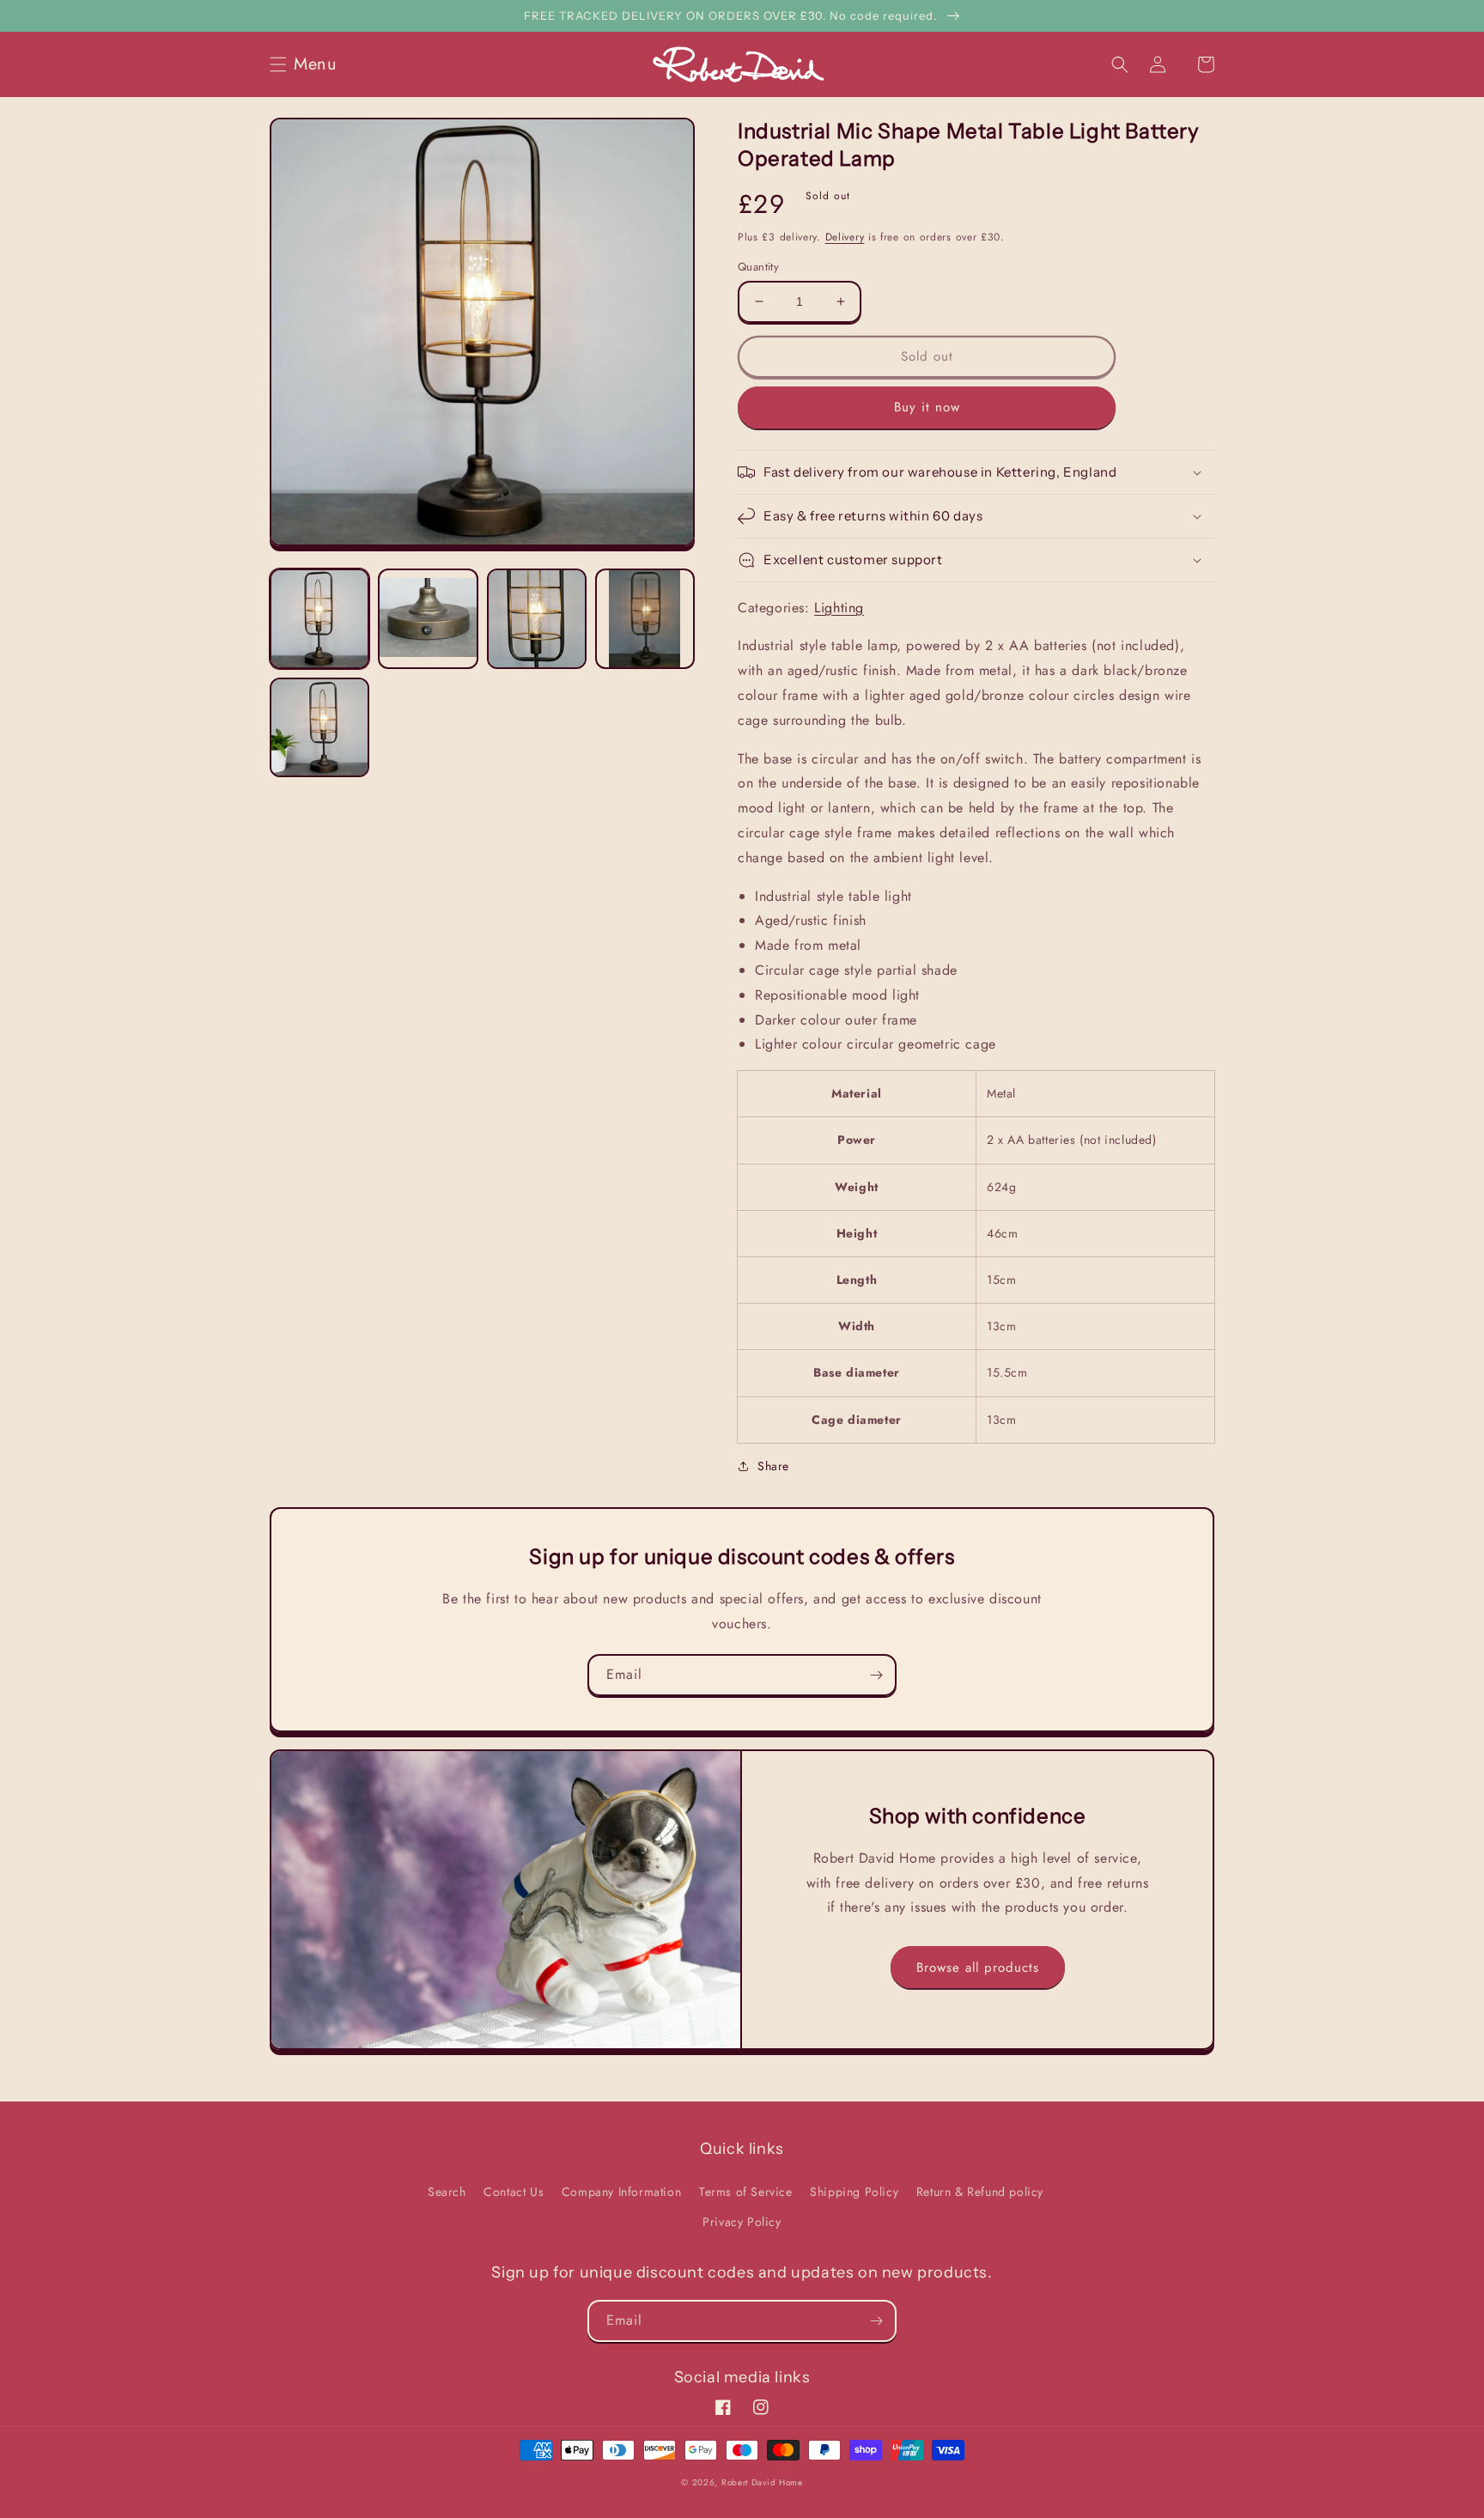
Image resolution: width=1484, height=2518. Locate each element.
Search (447, 2192)
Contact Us (514, 2192)
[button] (308, 64)
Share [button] (773, 1466)
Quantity (758, 267)
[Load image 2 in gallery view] (428, 618)
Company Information (621, 2192)
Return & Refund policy (980, 2192)
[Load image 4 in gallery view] (645, 618)
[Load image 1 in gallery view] (319, 618)
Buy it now (927, 407)
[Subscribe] (876, 1675)
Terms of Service (746, 2192)
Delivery (845, 237)
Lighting (839, 608)
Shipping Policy (854, 2192)
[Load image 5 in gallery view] (319, 727)
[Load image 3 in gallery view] (537, 618)
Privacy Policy (742, 2222)
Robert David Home (762, 2482)
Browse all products (978, 1968)
